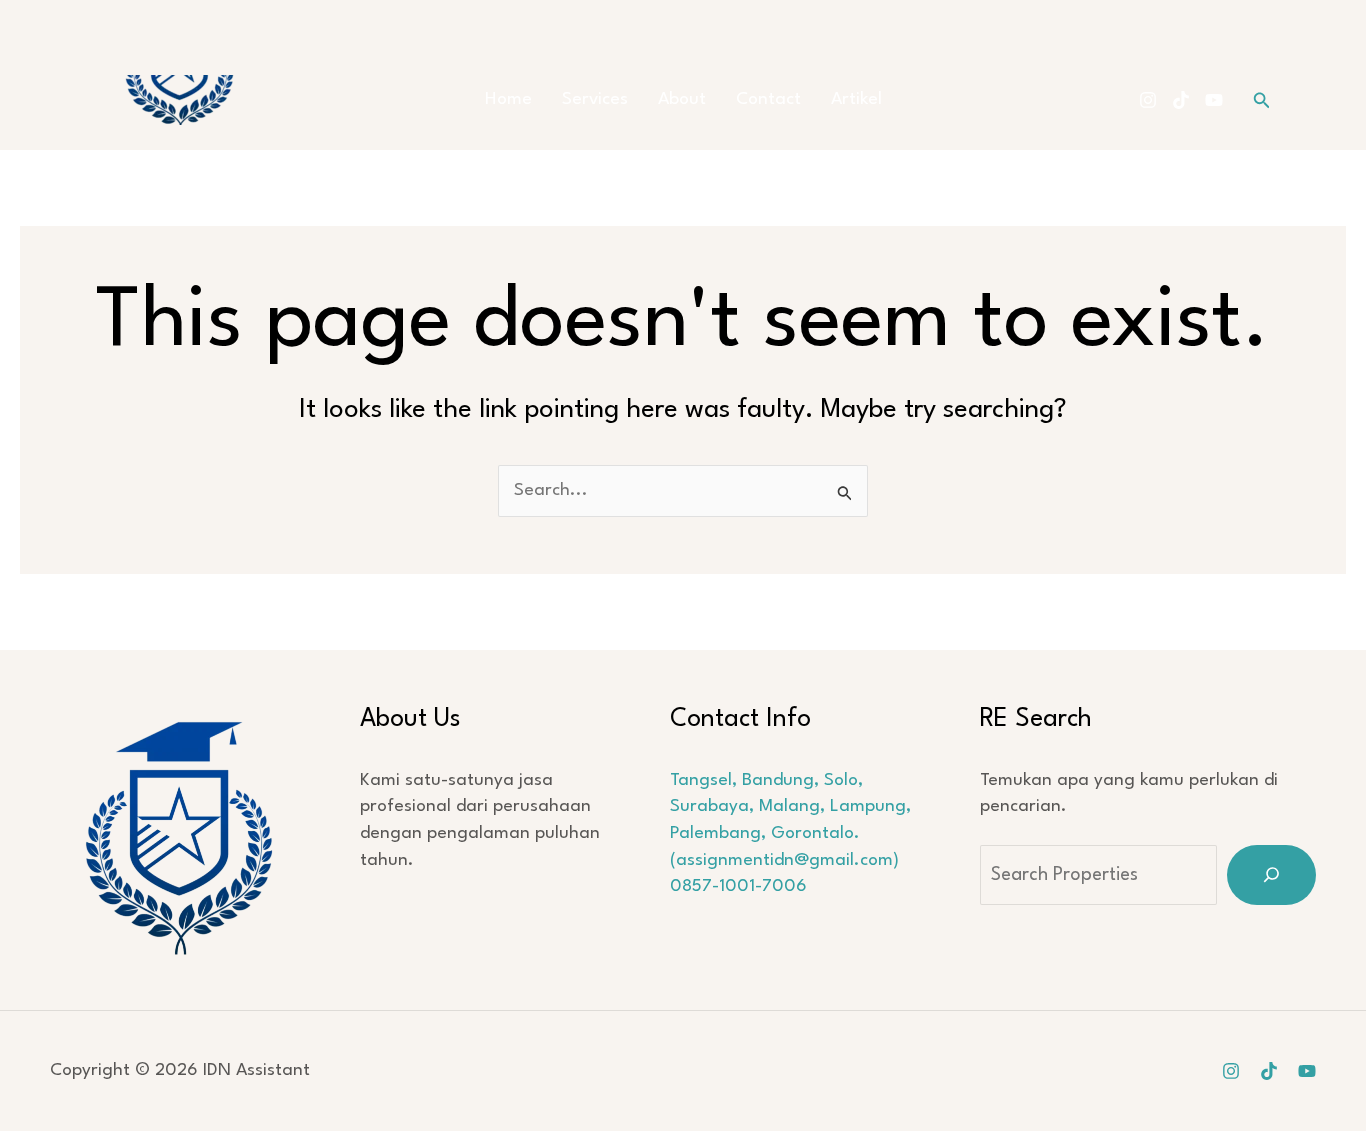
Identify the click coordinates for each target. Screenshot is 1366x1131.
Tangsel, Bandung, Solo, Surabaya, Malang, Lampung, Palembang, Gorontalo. (790, 807)
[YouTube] (1214, 100)
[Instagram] (1148, 100)
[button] (1262, 100)
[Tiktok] (1181, 100)
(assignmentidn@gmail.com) (784, 860)
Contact (768, 99)
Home (508, 99)
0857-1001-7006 (738, 886)
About (682, 99)
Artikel (856, 99)
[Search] (1271, 875)
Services (595, 99)
